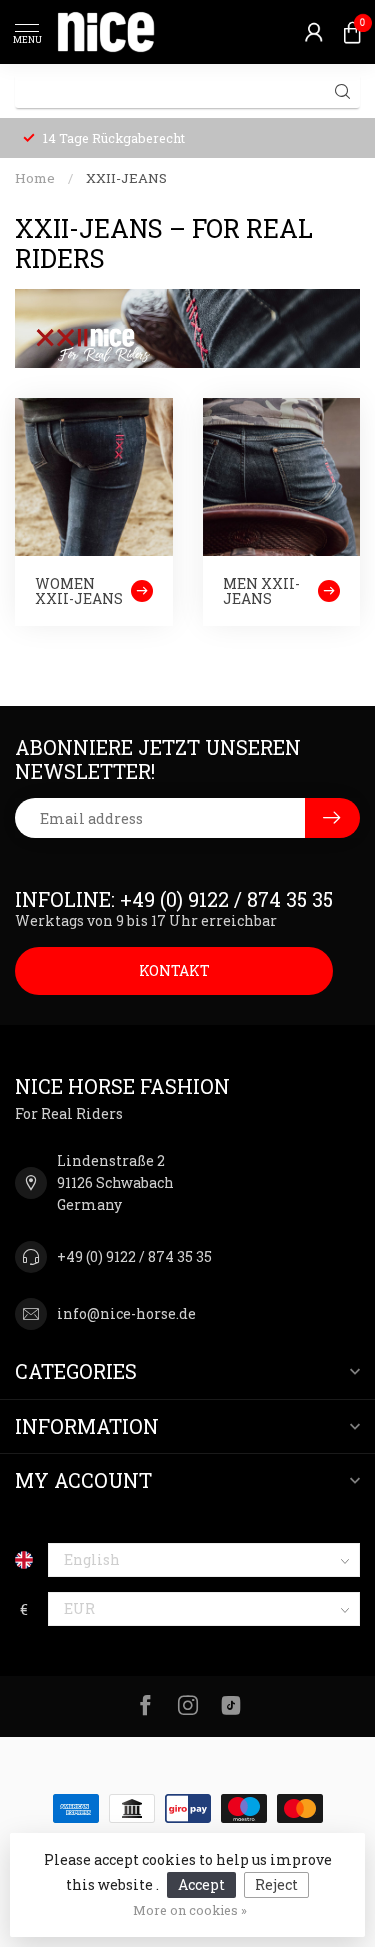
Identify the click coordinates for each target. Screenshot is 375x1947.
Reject (276, 1884)
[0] (352, 32)
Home (35, 178)
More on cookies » (190, 1910)
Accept (201, 1884)
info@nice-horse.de (126, 1313)
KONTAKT (174, 970)
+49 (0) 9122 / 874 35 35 (134, 1256)
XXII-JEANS (126, 178)
